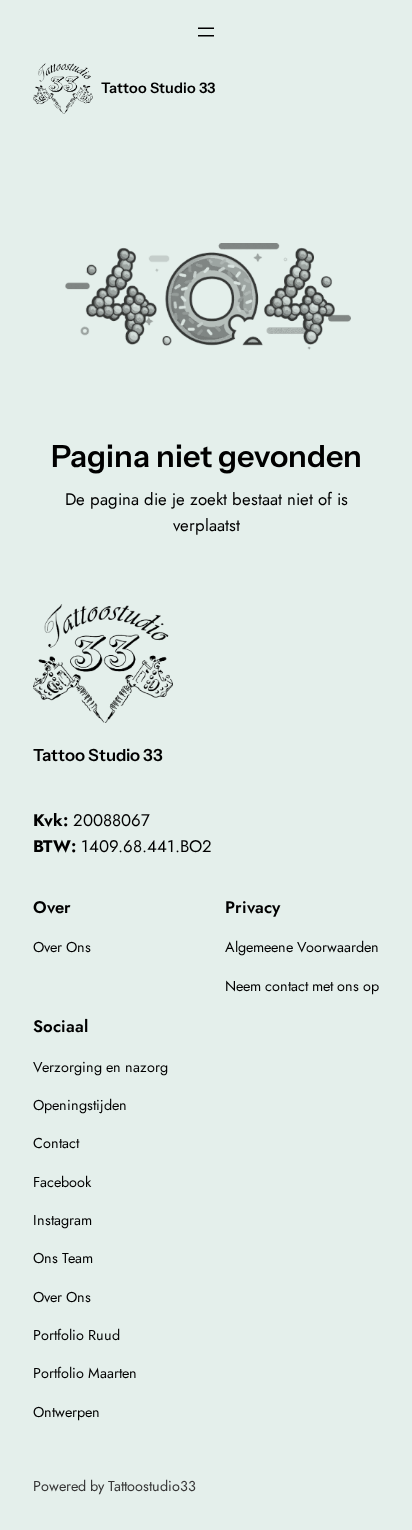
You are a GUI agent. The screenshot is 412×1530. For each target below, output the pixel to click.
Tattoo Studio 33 (158, 88)
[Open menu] (206, 32)
